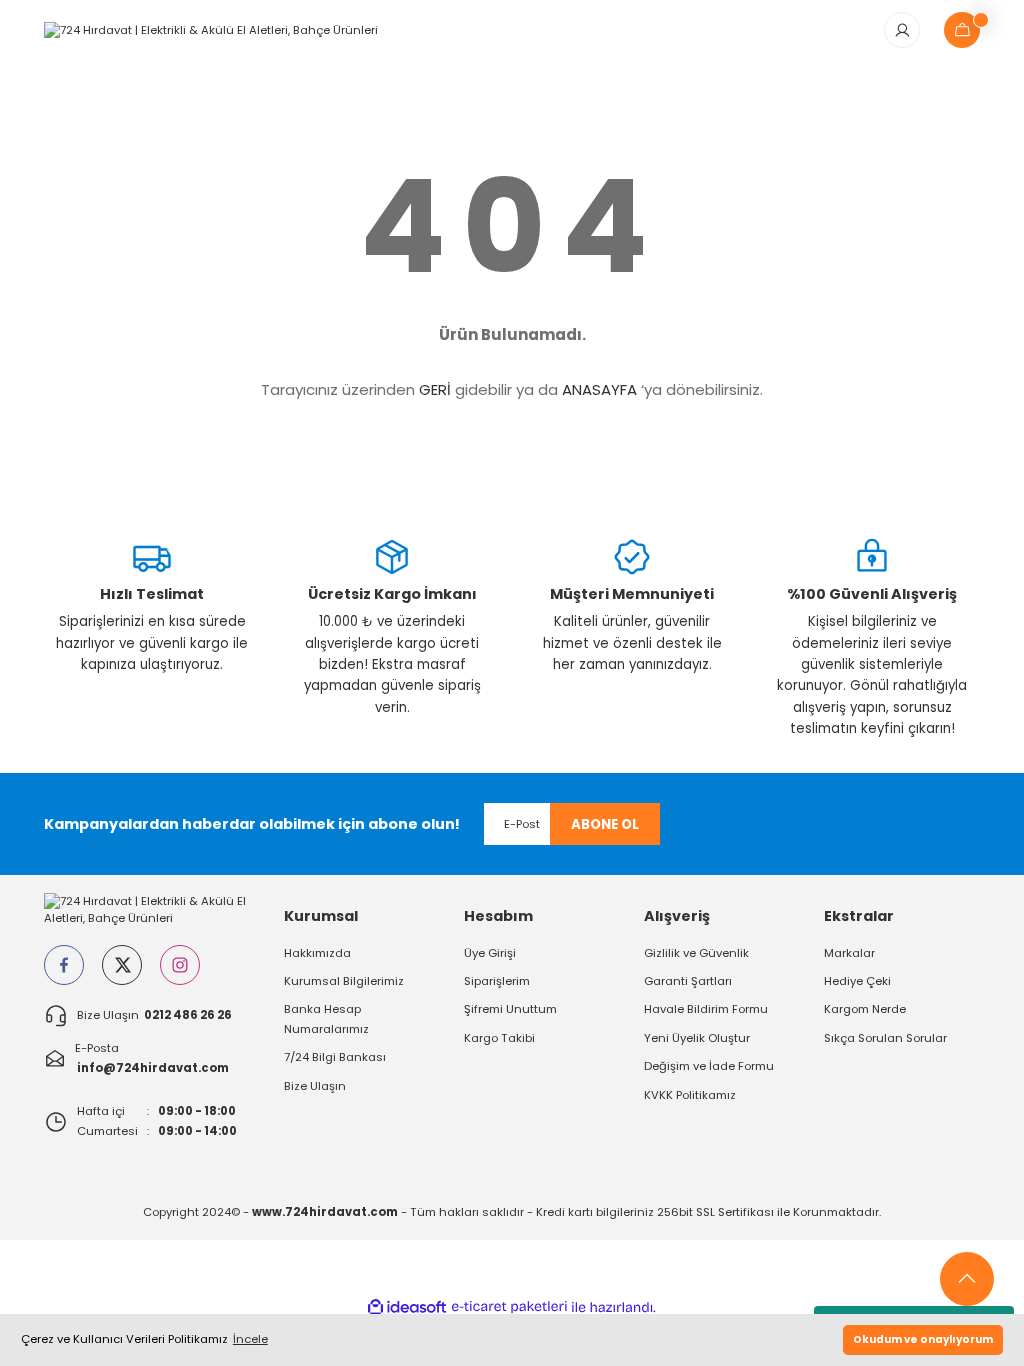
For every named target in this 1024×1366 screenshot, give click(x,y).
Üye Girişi (490, 953)
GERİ (435, 389)
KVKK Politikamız (690, 1095)
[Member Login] (902, 30)
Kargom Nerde (865, 1009)
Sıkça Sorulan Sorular (885, 1038)
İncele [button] (250, 1339)
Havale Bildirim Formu (706, 1009)
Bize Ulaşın (315, 1086)
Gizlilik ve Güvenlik (696, 953)
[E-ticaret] (509, 1307)
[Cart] (962, 30)
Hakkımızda (317, 953)
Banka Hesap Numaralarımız (326, 1018)
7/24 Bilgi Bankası (335, 1057)
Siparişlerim (497, 981)
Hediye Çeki (857, 981)
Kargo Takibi (499, 1038)
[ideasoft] (407, 1308)
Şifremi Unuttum (510, 1009)
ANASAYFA (599, 389)
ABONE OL (605, 824)
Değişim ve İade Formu (709, 1066)
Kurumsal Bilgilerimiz (344, 981)
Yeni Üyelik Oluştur (697, 1038)
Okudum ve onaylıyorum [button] (923, 1339)
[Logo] (211, 29)
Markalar (849, 953)
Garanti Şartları (688, 981)
